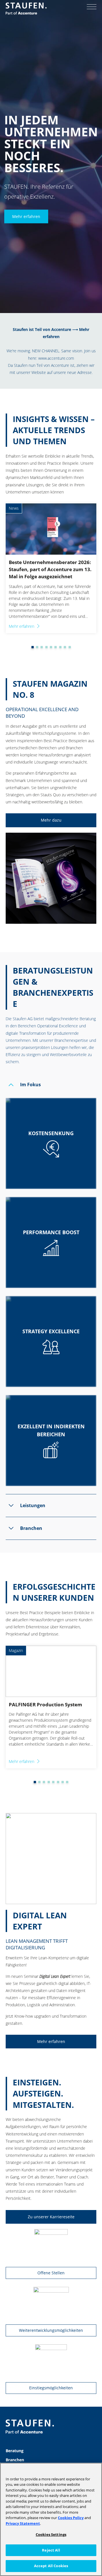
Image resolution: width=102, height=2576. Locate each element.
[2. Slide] (33, 647)
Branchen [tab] (31, 1528)
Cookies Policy (71, 2518)
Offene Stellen (51, 2273)
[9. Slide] (65, 647)
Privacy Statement (23, 2523)
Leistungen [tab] (33, 1505)
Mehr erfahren (26, 216)
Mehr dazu (51, 820)
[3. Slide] (37, 647)
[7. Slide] (56, 647)
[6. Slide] (51, 647)
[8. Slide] (60, 647)
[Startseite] (26, 9)
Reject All (51, 2550)
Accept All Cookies (51, 2566)
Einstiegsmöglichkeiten (51, 2388)
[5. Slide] (46, 647)
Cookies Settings (51, 2534)
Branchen (15, 2460)
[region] (51, 2519)
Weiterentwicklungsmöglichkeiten (51, 2330)
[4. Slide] (42, 647)
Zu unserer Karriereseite (51, 2217)
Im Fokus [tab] (30, 1085)
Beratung (15, 2451)
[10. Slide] (70, 647)
